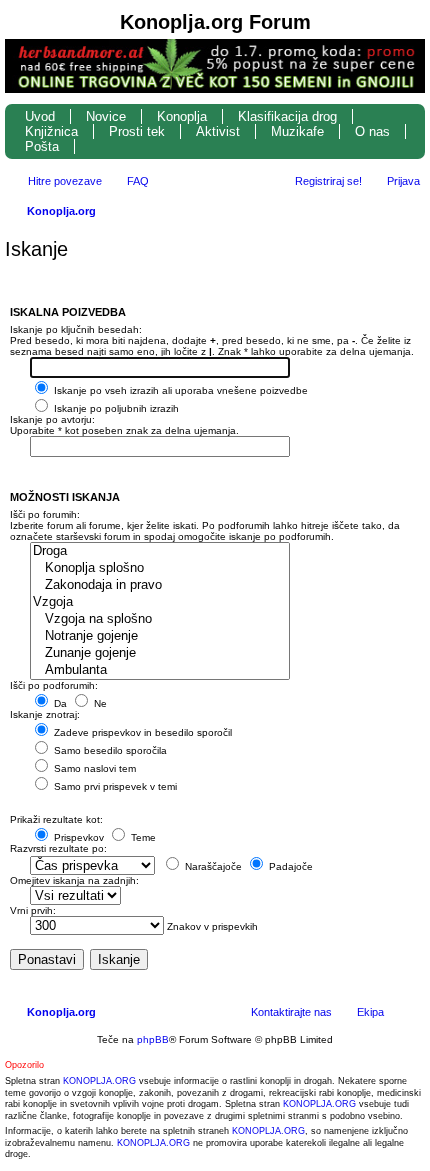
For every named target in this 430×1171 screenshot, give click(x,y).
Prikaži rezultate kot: (56, 819)
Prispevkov (77, 837)
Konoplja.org (61, 211)
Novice (106, 116)
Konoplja (182, 116)
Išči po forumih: (45, 514)
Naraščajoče (212, 866)
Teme (142, 837)
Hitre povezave (65, 181)
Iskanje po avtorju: (52, 419)
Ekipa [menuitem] (370, 1012)
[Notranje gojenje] (160, 636)
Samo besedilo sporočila (109, 750)
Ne (99, 703)
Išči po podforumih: (54, 685)
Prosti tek (137, 131)
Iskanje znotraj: (45, 714)
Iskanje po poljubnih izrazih (115, 408)
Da (59, 703)
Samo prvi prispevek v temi (114, 786)
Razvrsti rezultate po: (58, 848)
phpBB (153, 1039)
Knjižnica (51, 131)
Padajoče (289, 866)
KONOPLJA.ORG (99, 1081)
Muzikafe (297, 131)
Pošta (42, 146)
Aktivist (218, 131)
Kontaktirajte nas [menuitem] (291, 1012)
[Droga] (160, 551)
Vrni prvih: (33, 910)
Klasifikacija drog (287, 116)
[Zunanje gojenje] (160, 653)
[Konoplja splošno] (160, 568)
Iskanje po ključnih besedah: (76, 329)
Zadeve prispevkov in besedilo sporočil (141, 732)
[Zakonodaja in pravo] (160, 585)
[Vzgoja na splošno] (160, 619)
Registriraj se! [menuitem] (328, 181)
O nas (372, 131)
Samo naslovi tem (93, 768)
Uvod (40, 116)
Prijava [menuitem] (403, 181)
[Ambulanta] (160, 670)
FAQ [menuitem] (138, 181)
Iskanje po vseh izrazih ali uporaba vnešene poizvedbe (179, 390)
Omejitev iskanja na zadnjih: (74, 880)
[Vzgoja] (160, 602)
